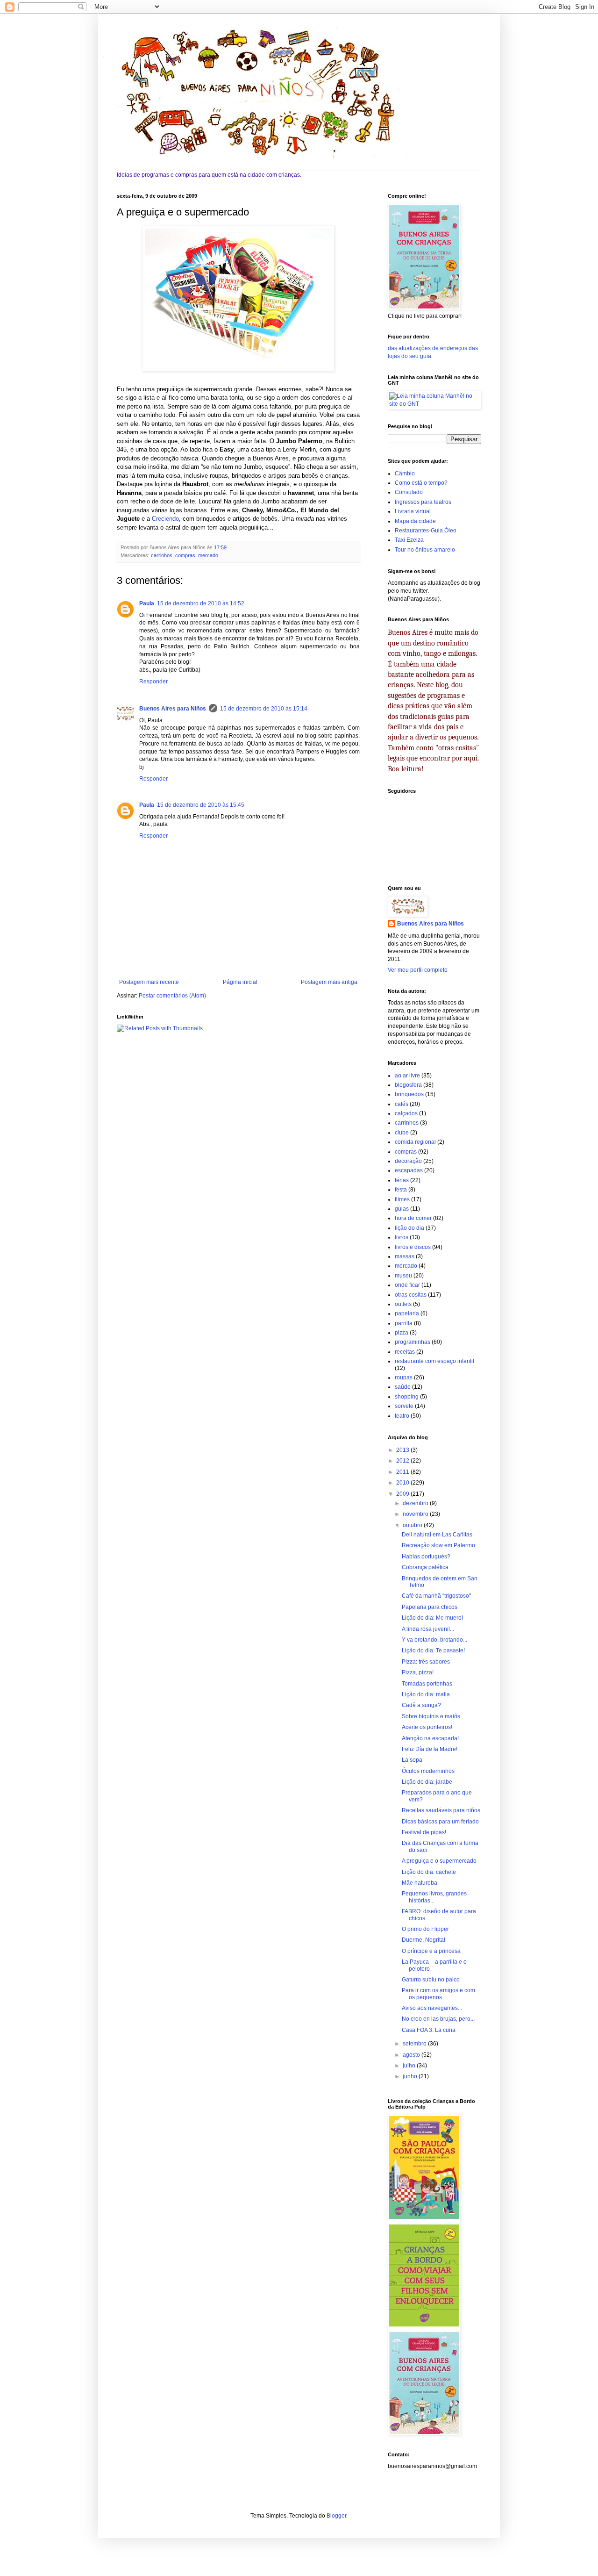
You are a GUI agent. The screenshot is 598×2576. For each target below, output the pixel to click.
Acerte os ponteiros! (427, 1727)
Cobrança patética (425, 1567)
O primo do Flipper (425, 1929)
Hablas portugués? (426, 1557)
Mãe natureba (420, 1883)
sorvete (404, 1406)
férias (402, 1180)
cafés (402, 1104)
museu (403, 1276)
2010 (403, 1483)
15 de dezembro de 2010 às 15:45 (201, 805)
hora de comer (413, 1218)
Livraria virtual (413, 511)
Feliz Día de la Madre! (430, 1749)
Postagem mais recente (149, 982)
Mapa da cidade (415, 521)
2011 (403, 1472)
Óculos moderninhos (428, 1771)
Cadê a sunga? (421, 1705)
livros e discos (413, 1247)
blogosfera (408, 1085)
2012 (403, 1461)
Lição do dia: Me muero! (432, 1618)
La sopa (412, 1760)
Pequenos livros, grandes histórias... (434, 1897)
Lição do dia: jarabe (427, 1782)
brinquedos (409, 1094)
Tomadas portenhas (427, 1684)
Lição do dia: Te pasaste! (433, 1650)
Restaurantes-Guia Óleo (426, 531)
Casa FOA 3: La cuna (429, 2030)
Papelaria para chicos (430, 1607)
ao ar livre (407, 1076)
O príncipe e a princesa (431, 1951)
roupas (404, 1378)
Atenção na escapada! (430, 1738)
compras (185, 555)
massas (405, 1256)
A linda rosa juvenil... (428, 1629)
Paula (147, 603)
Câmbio (405, 474)
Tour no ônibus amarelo (425, 550)
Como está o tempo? (421, 483)
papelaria (407, 1313)
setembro (415, 2044)
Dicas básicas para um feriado (440, 1822)
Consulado (409, 492)
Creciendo (165, 519)
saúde (403, 1387)
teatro (402, 1416)
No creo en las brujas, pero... (438, 2019)
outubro (413, 1525)
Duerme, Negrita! (424, 1940)
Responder (153, 682)
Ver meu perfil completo (418, 970)
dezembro (416, 1503)
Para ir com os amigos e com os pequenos (438, 1994)
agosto (412, 2055)
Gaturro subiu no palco (431, 1980)
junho (411, 2076)
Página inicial (240, 982)
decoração (408, 1161)
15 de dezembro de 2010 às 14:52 (201, 603)
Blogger (336, 2516)
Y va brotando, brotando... (434, 1640)
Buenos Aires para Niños (173, 709)
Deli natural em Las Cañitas (437, 1535)
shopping (407, 1397)
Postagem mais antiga (329, 982)
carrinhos (162, 555)
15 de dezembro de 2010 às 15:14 (264, 709)
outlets (403, 1304)
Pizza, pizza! (418, 1672)
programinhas (413, 1342)
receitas (405, 1352)
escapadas (409, 1170)
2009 (403, 1494)
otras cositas (411, 1295)
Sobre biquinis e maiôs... (433, 1716)
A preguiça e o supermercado (439, 1861)
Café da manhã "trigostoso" (436, 1596)
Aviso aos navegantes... (432, 2008)
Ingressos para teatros (423, 502)
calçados (406, 1113)
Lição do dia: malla (426, 1694)
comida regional (415, 1142)
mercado (208, 555)
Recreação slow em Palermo (438, 1545)
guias (402, 1209)
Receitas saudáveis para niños (441, 1810)
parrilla (404, 1323)
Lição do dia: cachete (429, 1872)
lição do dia (409, 1228)
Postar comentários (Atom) (172, 996)
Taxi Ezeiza (409, 540)
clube (402, 1133)
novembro (416, 1514)
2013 (403, 1450)
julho (410, 2066)
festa (401, 1190)
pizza (402, 1333)
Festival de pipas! (424, 1832)
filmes (402, 1199)
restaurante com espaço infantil (434, 1361)
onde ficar (407, 1285)
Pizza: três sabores (426, 1662)
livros (402, 1237)
